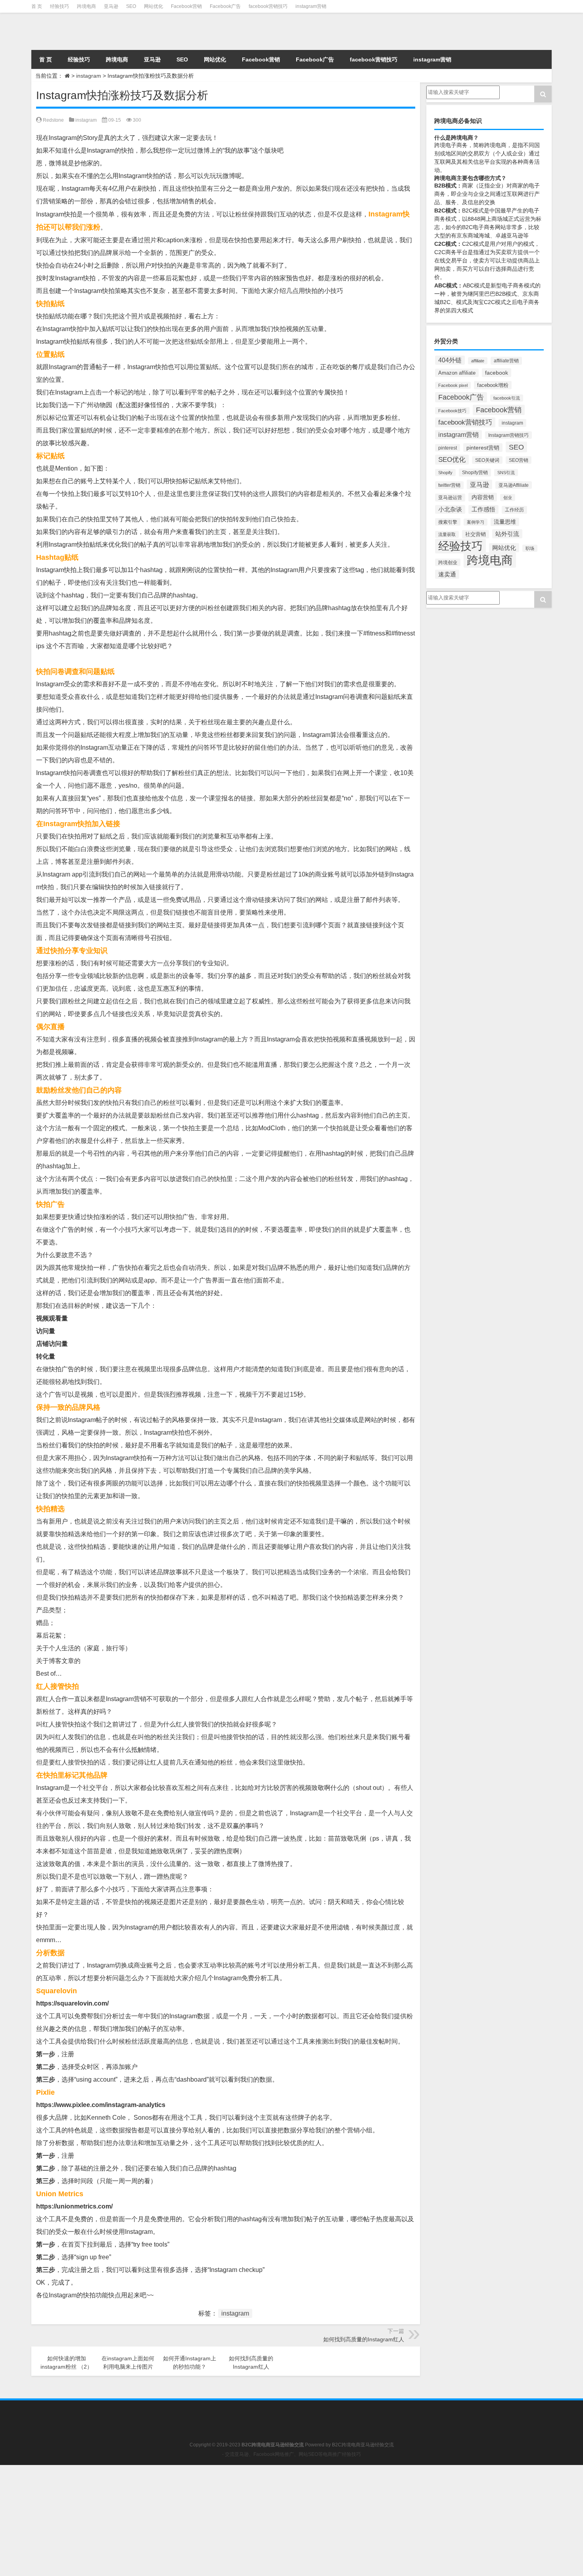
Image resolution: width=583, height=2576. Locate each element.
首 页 (37, 6)
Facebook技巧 (452, 411)
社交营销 (476, 534)
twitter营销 (449, 485)
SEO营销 (519, 460)
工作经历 (514, 510)
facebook (497, 373)
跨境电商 (86, 6)
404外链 (450, 360)
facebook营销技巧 (268, 6)
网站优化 (153, 6)
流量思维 (505, 522)
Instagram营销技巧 (508, 435)
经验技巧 (59, 6)
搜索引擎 (448, 522)
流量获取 (447, 534)
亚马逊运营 (450, 498)
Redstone (53, 120)
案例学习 (476, 522)
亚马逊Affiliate (514, 485)
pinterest (448, 448)
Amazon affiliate (457, 373)
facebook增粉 (493, 385)
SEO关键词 (487, 460)
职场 (530, 548)
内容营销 (483, 497)
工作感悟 (483, 509)
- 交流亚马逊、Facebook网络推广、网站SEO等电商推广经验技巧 (291, 2454)
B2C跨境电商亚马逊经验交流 (363, 2445)
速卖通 (447, 574)
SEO (131, 6)
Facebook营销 (186, 6)
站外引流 (507, 534)
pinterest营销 (483, 448)
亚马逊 (111, 6)
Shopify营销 (475, 473)
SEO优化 (452, 460)
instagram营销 (311, 6)
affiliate (478, 361)
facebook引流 (507, 398)
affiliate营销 (506, 361)
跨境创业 (448, 562)
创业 (508, 498)
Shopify (445, 473)
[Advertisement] (238, 2520)
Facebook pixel (453, 385)
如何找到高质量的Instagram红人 (364, 2339)
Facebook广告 (225, 6)
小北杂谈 (450, 509)
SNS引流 (506, 473)
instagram (89, 76)
